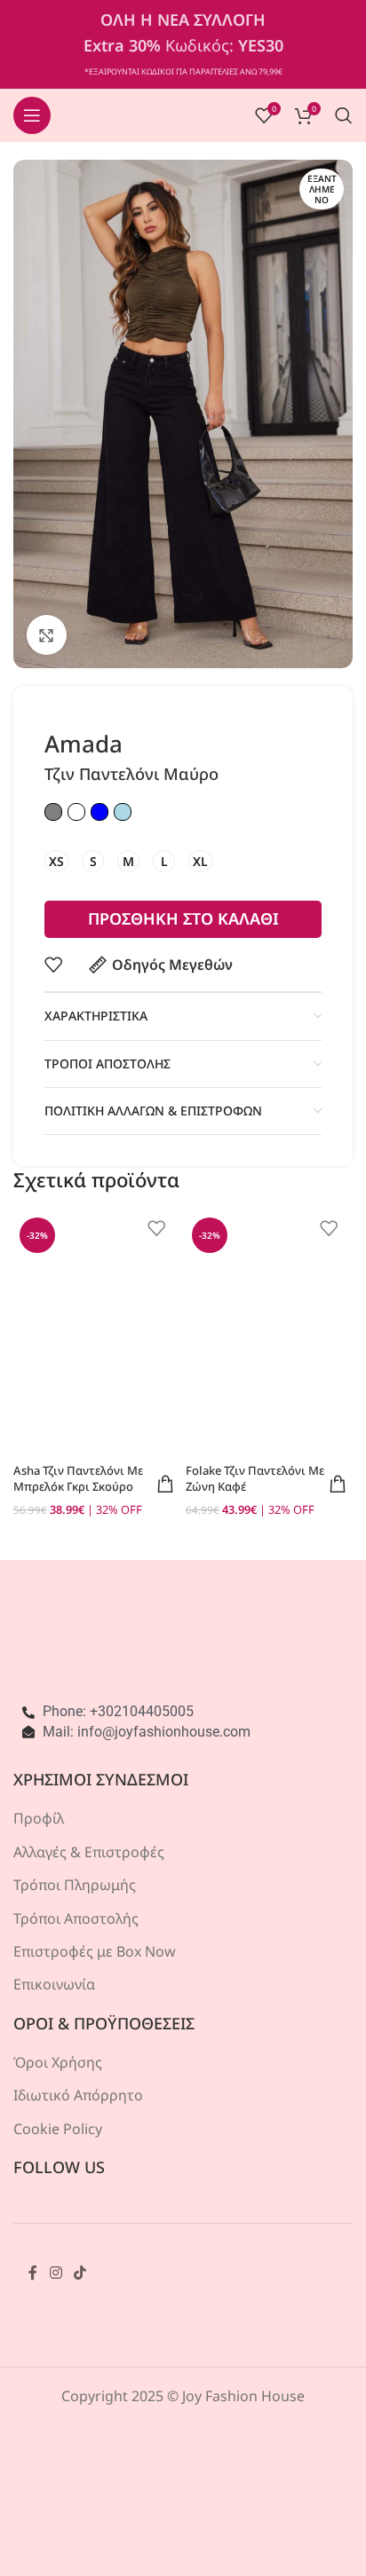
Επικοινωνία (54, 1984)
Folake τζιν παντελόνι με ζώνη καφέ (255, 1478)
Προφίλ (39, 1818)
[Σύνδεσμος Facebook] (33, 2273)
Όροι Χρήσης (58, 2062)
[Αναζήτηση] (344, 115)
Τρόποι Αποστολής (76, 1918)
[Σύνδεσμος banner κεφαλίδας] (183, 44)
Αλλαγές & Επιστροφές (89, 1852)
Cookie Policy (58, 2129)
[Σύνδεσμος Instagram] (56, 2273)
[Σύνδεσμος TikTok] (80, 2273)
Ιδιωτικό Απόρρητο (78, 2095)
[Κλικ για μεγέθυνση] (47, 635)
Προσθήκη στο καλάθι (183, 918)
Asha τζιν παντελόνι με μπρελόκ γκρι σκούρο (78, 1478)
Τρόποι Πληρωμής (75, 1885)
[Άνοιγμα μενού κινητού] (32, 115)
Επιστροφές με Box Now (95, 1951)
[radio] (56, 861)
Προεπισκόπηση (165, 1484)
